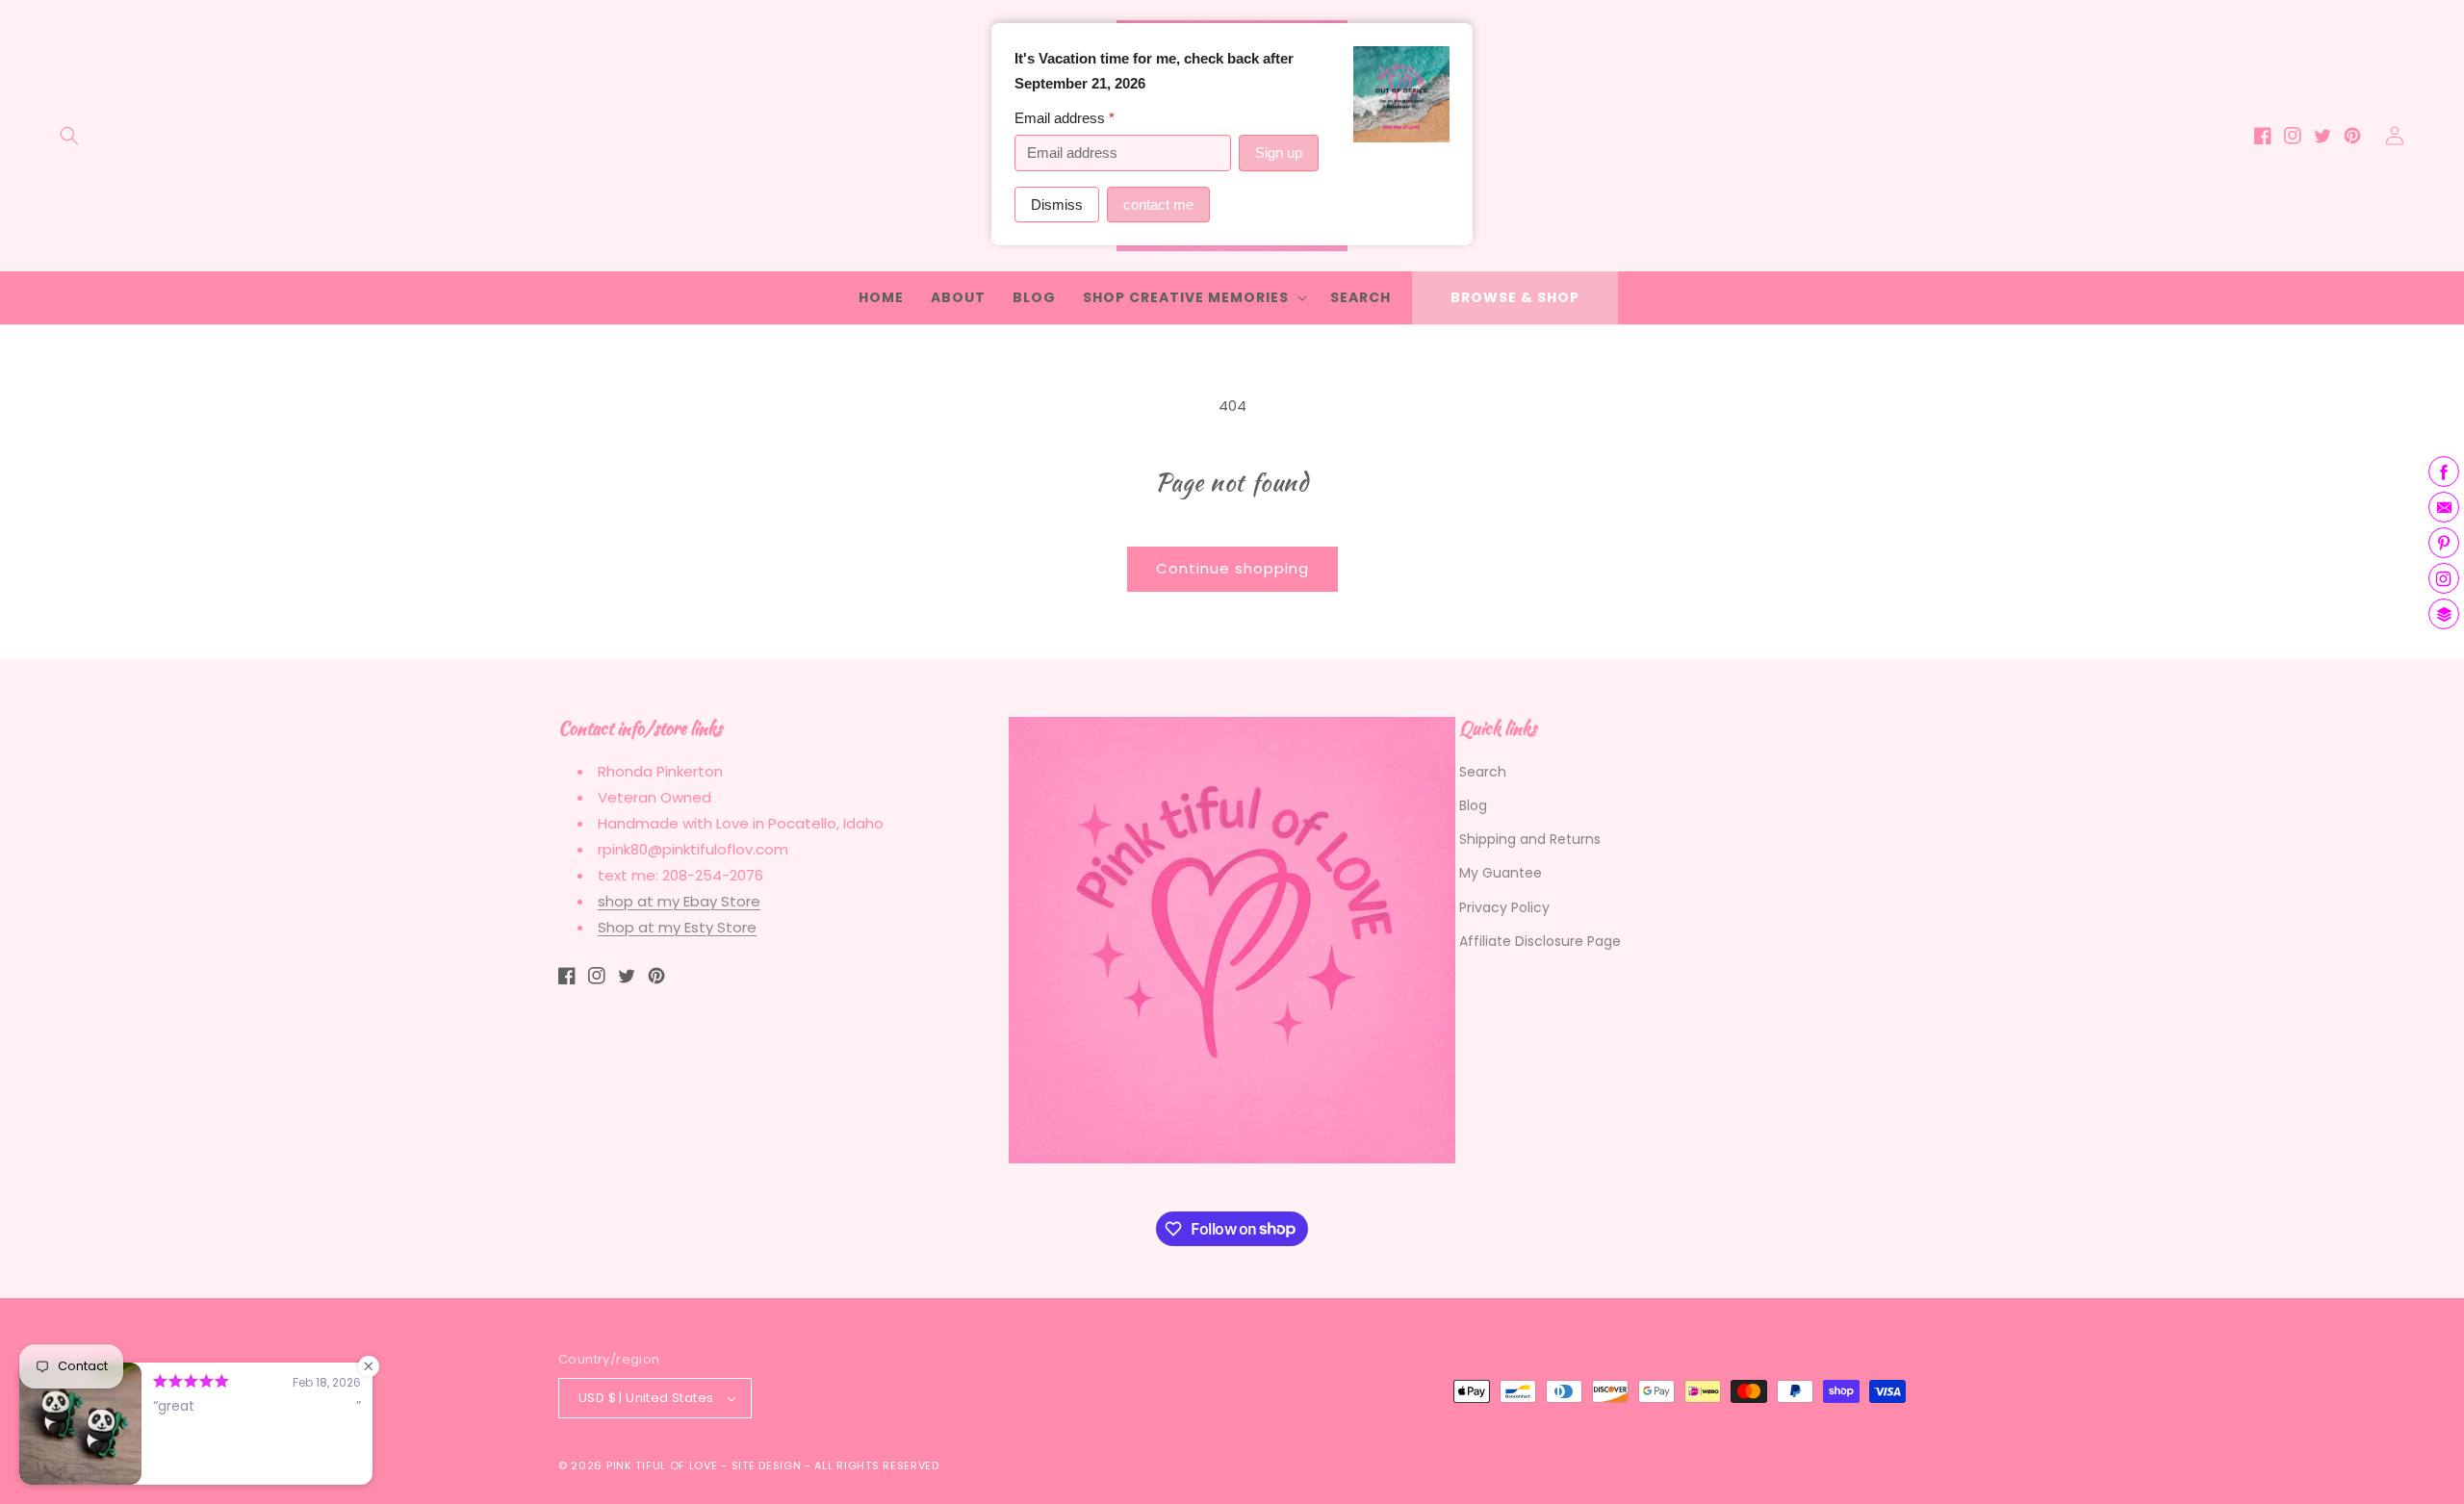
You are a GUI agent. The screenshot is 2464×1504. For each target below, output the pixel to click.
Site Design (767, 1466)
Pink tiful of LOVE (662, 1466)
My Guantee (1501, 873)
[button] (69, 136)
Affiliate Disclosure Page (1540, 941)
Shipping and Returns (1530, 839)
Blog (1473, 805)
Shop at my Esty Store (677, 927)
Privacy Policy (1504, 907)
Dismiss (1057, 204)
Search (1483, 772)
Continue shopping (1232, 568)
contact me (1158, 204)
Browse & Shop (1515, 297)
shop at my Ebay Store (679, 901)
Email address (1065, 118)
